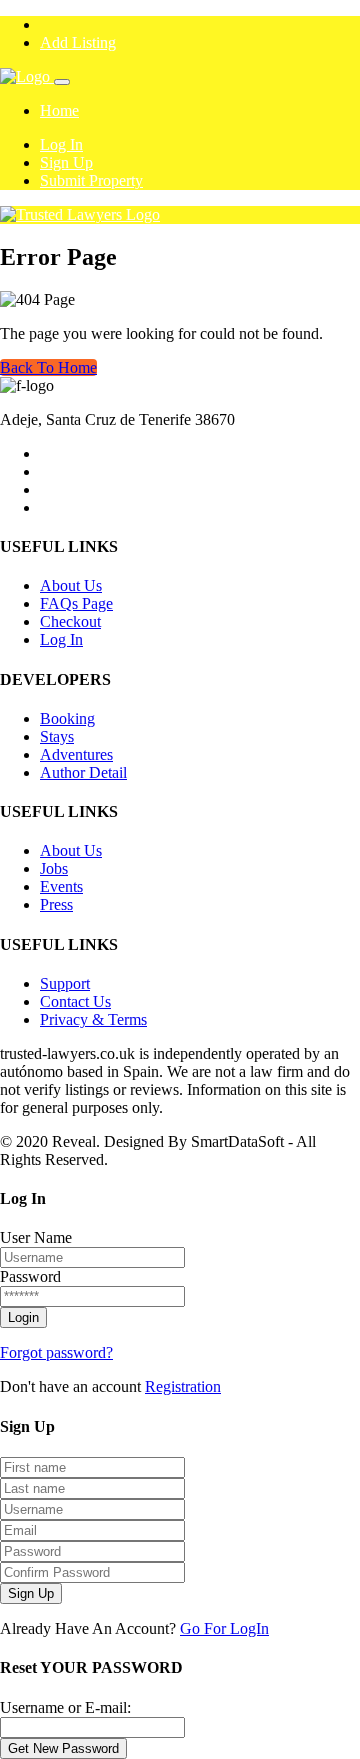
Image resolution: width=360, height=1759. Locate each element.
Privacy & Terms (93, 1019)
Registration (183, 1386)
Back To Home (48, 367)
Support (65, 983)
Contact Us (75, 1001)
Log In (61, 144)
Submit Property (91, 180)
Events (61, 886)
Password (30, 1276)
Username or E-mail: (65, 1707)
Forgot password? (56, 1352)
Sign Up (66, 162)
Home (59, 110)
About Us (71, 585)
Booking (67, 718)
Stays (57, 736)
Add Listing (78, 42)
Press (56, 904)
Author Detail (83, 772)
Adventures (76, 754)
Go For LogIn (224, 1628)
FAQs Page (76, 603)
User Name (36, 1237)
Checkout (70, 621)
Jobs (54, 868)
